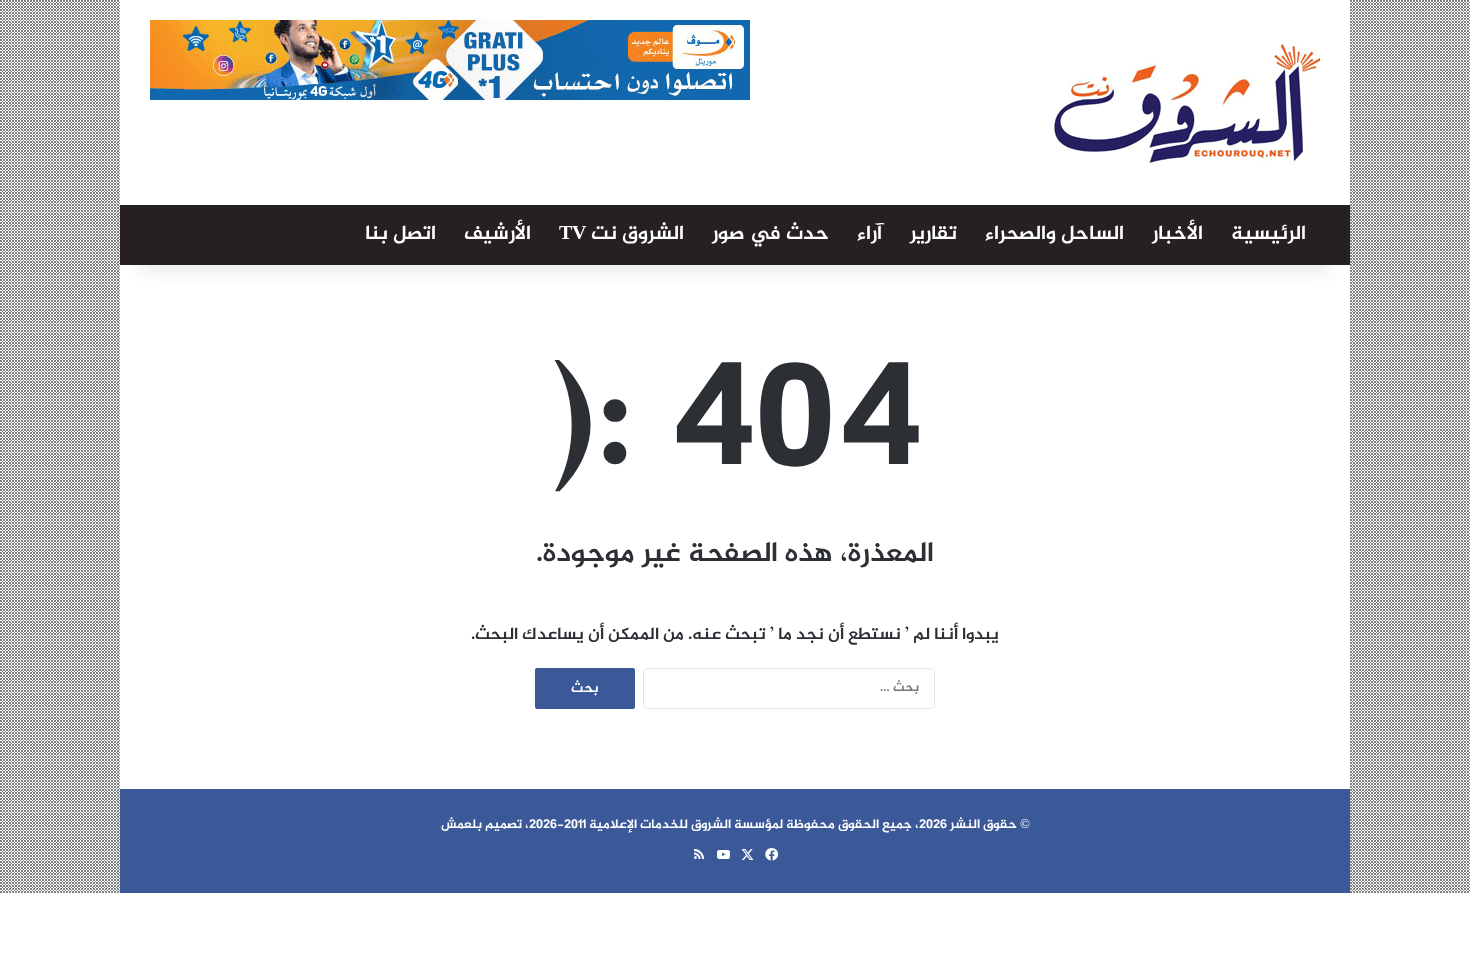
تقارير (933, 234)
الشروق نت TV (621, 234)
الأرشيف (497, 234)
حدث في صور (770, 234)
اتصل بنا (400, 234)
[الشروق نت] (1187, 102)
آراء (869, 234)
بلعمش (461, 825)
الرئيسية (1268, 234)
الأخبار (1177, 234)
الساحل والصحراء (1054, 234)
